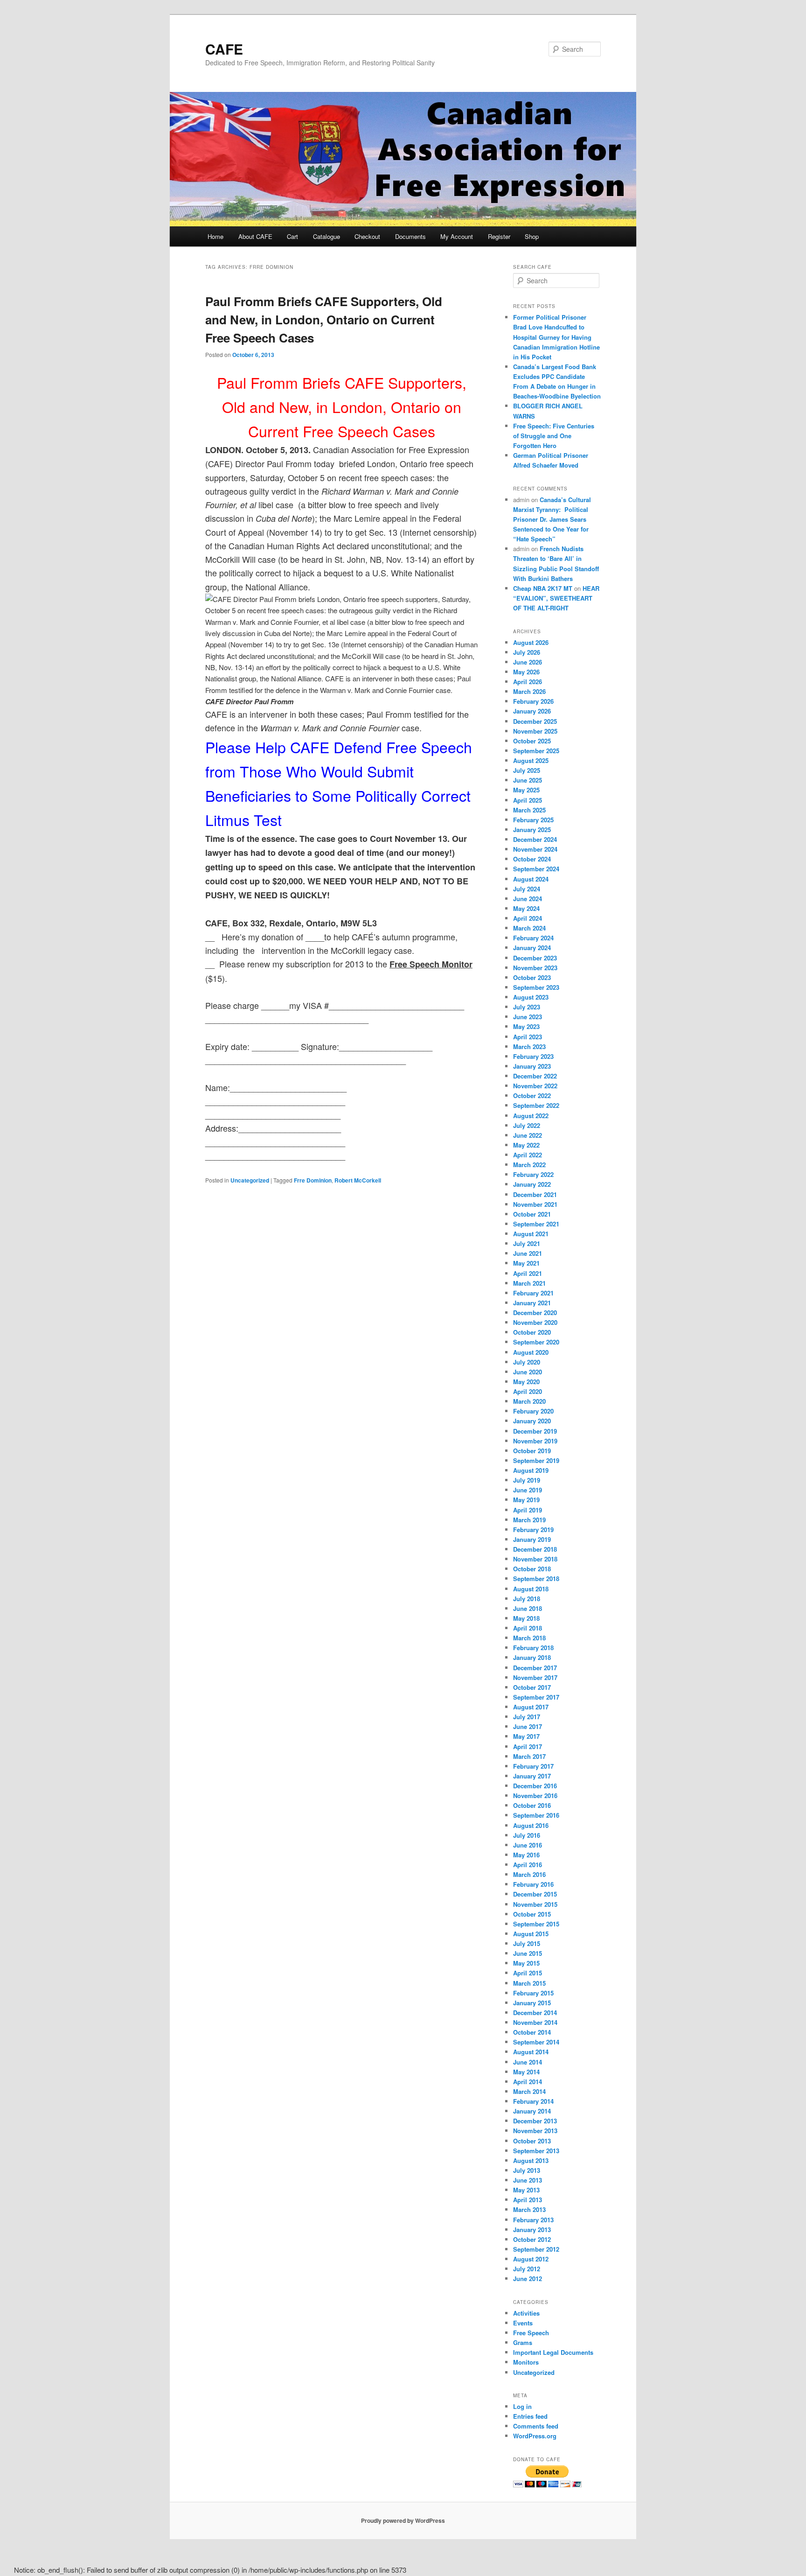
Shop (532, 236)
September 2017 (536, 1697)
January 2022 (532, 1184)
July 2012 (527, 2269)
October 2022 (532, 1095)
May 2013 (526, 2190)
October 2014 (532, 2032)
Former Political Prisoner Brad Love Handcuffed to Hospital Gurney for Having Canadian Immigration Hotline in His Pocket (556, 337)
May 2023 (526, 1026)
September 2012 (536, 2249)
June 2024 (528, 899)
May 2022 (526, 1145)
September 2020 (536, 1342)
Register (499, 236)
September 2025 (536, 751)
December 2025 (535, 721)
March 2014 (529, 2091)
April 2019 (528, 1510)
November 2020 (535, 1322)
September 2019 (536, 1460)
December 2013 (535, 2121)
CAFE (224, 49)
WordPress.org (535, 2436)
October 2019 (532, 1451)
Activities (526, 2313)
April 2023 (528, 1037)
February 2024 (533, 938)
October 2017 (532, 1687)
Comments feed (536, 2426)
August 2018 (531, 1589)
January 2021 (532, 1303)
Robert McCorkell (358, 1180)
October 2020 (532, 1332)
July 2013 (527, 2170)
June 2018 (528, 1608)
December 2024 (535, 839)
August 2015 (531, 1934)
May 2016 (526, 1855)
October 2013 (532, 2141)
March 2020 (529, 1401)
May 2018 (526, 1618)
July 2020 (527, 1362)
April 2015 (528, 1973)
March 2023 (529, 1046)
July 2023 (527, 1007)
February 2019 (533, 1529)
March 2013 (529, 2209)
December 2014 (535, 2012)
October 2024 (532, 859)
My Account (457, 236)
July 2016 (527, 1835)
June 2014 (528, 2062)
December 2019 (535, 1431)
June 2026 (528, 662)
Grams (523, 2342)
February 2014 (533, 2101)
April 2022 (528, 1155)
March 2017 (529, 1756)
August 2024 (531, 879)
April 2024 (528, 918)
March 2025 (529, 810)
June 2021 (528, 1253)
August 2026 (531, 642)
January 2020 (532, 1421)
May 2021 (526, 1263)
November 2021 (535, 1204)
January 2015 (532, 2003)
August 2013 (531, 2160)
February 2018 (533, 1648)
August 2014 (531, 2052)
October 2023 (532, 977)
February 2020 (533, 1411)
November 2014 (535, 2022)
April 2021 (528, 1273)
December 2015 (535, 1894)
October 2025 (532, 741)
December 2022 (535, 1076)
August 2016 (531, 1825)
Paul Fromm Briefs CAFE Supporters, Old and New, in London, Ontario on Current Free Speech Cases (324, 319)
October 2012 (532, 2239)
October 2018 (532, 1569)
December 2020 (535, 1312)
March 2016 (529, 1874)
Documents (410, 236)
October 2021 (532, 1214)
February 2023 (533, 1056)
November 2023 (535, 968)
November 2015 (535, 1904)
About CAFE (255, 236)
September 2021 (536, 1224)
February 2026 (533, 701)
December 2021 (535, 1194)
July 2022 (527, 1125)
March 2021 (529, 1283)
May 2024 (526, 908)
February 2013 (533, 2220)
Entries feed (530, 2416)
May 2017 (526, 1736)
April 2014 (528, 2082)
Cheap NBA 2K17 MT (543, 588)
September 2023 (536, 987)
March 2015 (529, 1983)
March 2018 (529, 1638)
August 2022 (531, 1116)
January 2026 (532, 711)
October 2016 (532, 1805)
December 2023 (535, 958)
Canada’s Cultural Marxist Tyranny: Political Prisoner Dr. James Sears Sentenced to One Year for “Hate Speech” (552, 519)
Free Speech (531, 2333)
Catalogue (327, 236)
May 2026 (526, 672)
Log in (522, 2406)
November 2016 (535, 1795)
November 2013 (535, 2131)
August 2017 (531, 1707)
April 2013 (528, 2200)
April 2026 (528, 682)
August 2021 (531, 1234)
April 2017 (528, 1746)
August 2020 (531, 1352)
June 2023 (528, 1017)
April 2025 (528, 800)
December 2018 (535, 1549)
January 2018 (532, 1657)
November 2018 (535, 1559)
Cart (292, 236)
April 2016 (528, 1865)
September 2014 (536, 2042)
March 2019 (529, 1520)
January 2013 (532, 2229)
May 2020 (526, 1382)
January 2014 (532, 2111)
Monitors (526, 2362)
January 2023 (532, 1066)
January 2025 (532, 829)
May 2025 (526, 790)
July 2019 (527, 1480)
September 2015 (536, 1924)
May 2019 (526, 1500)
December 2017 (535, 1668)
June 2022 (528, 1135)
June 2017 (528, 1726)
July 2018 (527, 1599)
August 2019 (531, 1470)
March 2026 (529, 691)
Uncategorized (250, 1180)
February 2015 (533, 1993)
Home (215, 236)
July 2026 (527, 652)
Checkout (367, 236)
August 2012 (531, 2259)
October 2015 (532, 1914)
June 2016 (528, 1845)
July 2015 (527, 1943)
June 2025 (528, 780)
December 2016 (535, 1786)
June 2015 (528, 1953)
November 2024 (535, 849)
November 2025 (535, 731)
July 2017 (527, 1717)
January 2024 (532, 948)
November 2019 (535, 1441)
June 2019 (528, 1490)
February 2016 (533, 1884)
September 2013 (536, 2151)
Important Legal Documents (553, 2352)
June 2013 (528, 2180)
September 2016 (536, 1815)
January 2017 (532, 1776)
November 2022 (535, 1086)
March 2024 (529, 928)
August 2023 (531, 997)
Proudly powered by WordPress (403, 2520)
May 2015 (526, 1963)
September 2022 (536, 1105)
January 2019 (532, 1539)
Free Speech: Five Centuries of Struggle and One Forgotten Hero (554, 436)
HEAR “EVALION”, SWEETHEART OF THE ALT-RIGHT (556, 598)
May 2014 (526, 2072)
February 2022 (533, 1174)
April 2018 (528, 1628)
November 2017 (535, 1677)
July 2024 (527, 889)
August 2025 (531, 760)
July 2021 (527, 1243)
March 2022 (529, 1165)
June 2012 (528, 2278)
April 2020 (528, 1391)
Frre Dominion (313, 1180)
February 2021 (533, 1293)
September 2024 (536, 869)
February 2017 (533, 1766)
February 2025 (533, 820)
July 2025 (527, 770)
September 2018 (536, 1578)
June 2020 (528, 1372)
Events (523, 2323)
